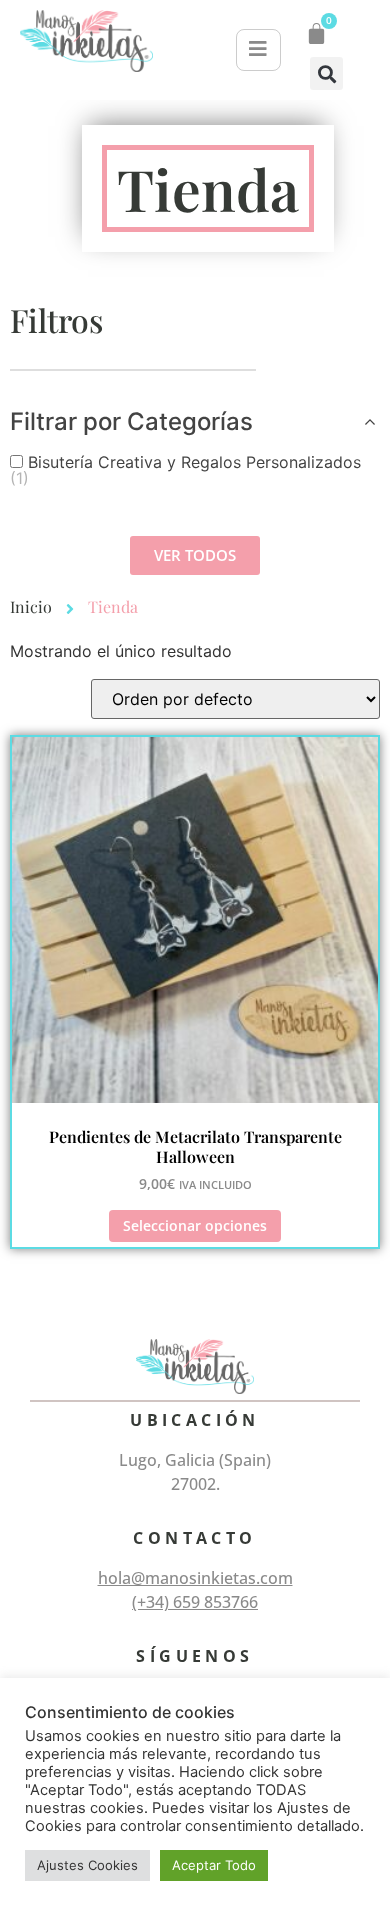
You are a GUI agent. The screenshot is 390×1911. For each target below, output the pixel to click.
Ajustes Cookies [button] (87, 1865)
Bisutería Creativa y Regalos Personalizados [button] (185, 470)
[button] (326, 73)
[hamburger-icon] (258, 50)
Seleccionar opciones (195, 1225)
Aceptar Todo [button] (214, 1865)
